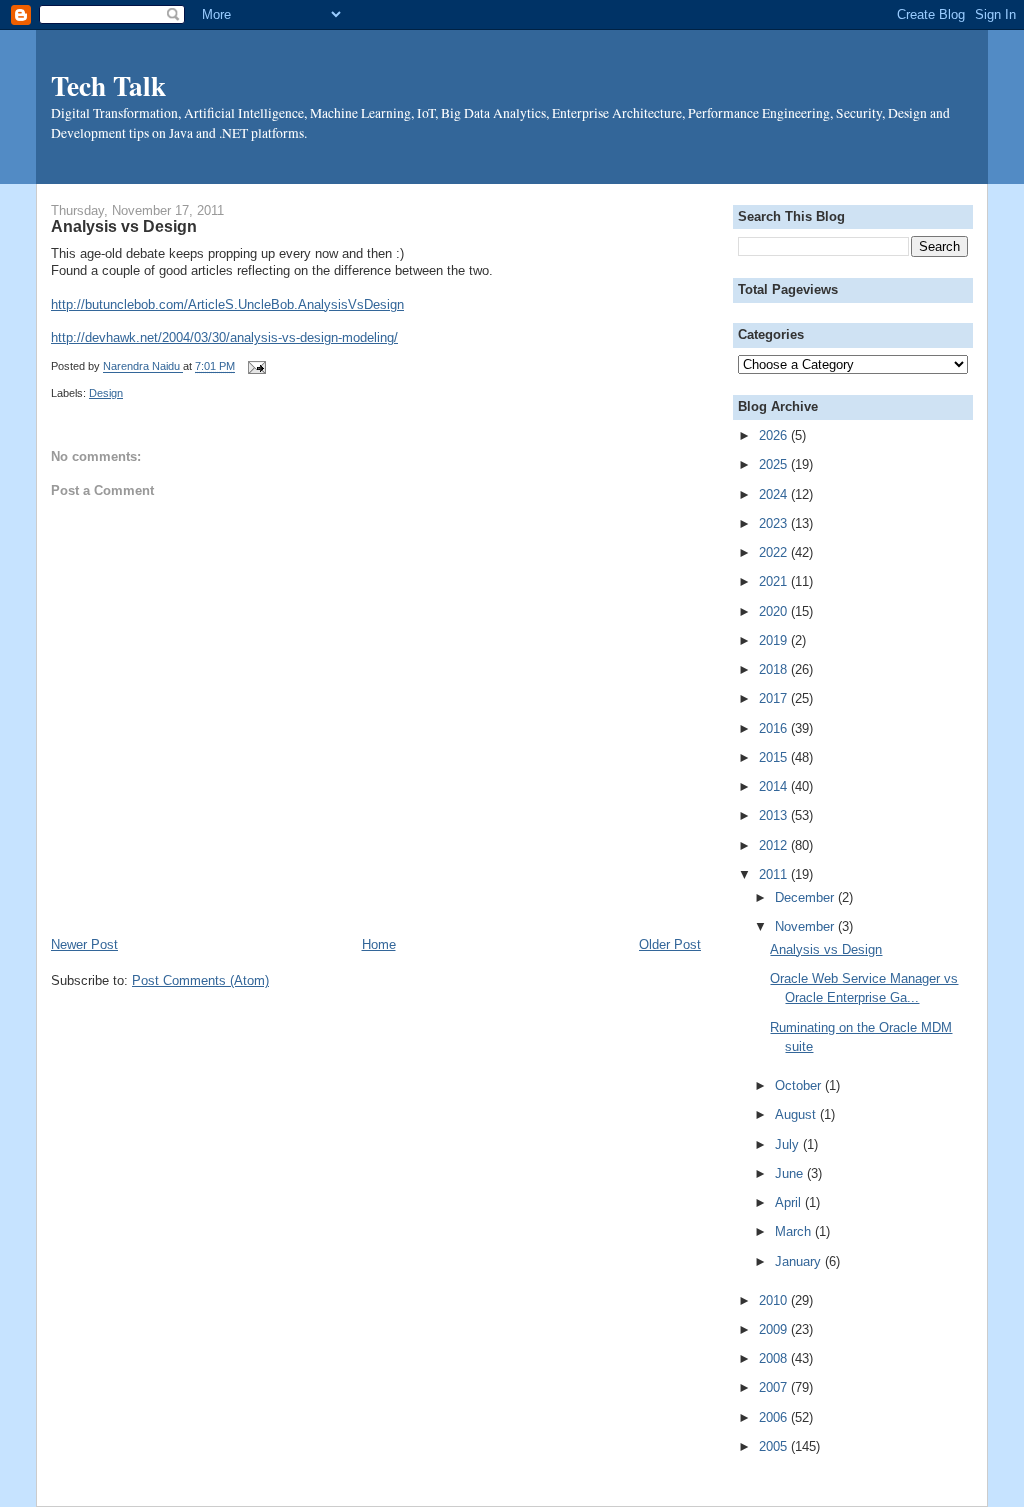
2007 (775, 1387)
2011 (775, 874)
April (790, 1202)
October (800, 1085)
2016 (775, 728)
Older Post (670, 944)
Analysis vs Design (826, 949)
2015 (775, 757)
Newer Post (84, 944)
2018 (775, 669)
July (789, 1144)
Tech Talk (108, 85)
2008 (775, 1358)
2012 (775, 845)
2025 (775, 464)
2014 (775, 786)
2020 (775, 611)
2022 (775, 552)
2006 (775, 1417)
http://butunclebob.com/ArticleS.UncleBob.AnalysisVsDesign (227, 304)
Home (379, 944)
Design (106, 393)
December (806, 897)
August (797, 1114)
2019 (775, 640)
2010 (775, 1300)
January (800, 1261)
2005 (775, 1446)
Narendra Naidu (143, 367)
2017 (775, 698)
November (806, 926)
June (791, 1173)
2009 (775, 1329)
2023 (775, 523)
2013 (775, 815)
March (795, 1231)
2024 (775, 494)
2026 (775, 435)
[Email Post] (254, 367)
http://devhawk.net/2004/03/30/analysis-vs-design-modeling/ (224, 337)
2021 (775, 581)
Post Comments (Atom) (200, 980)
